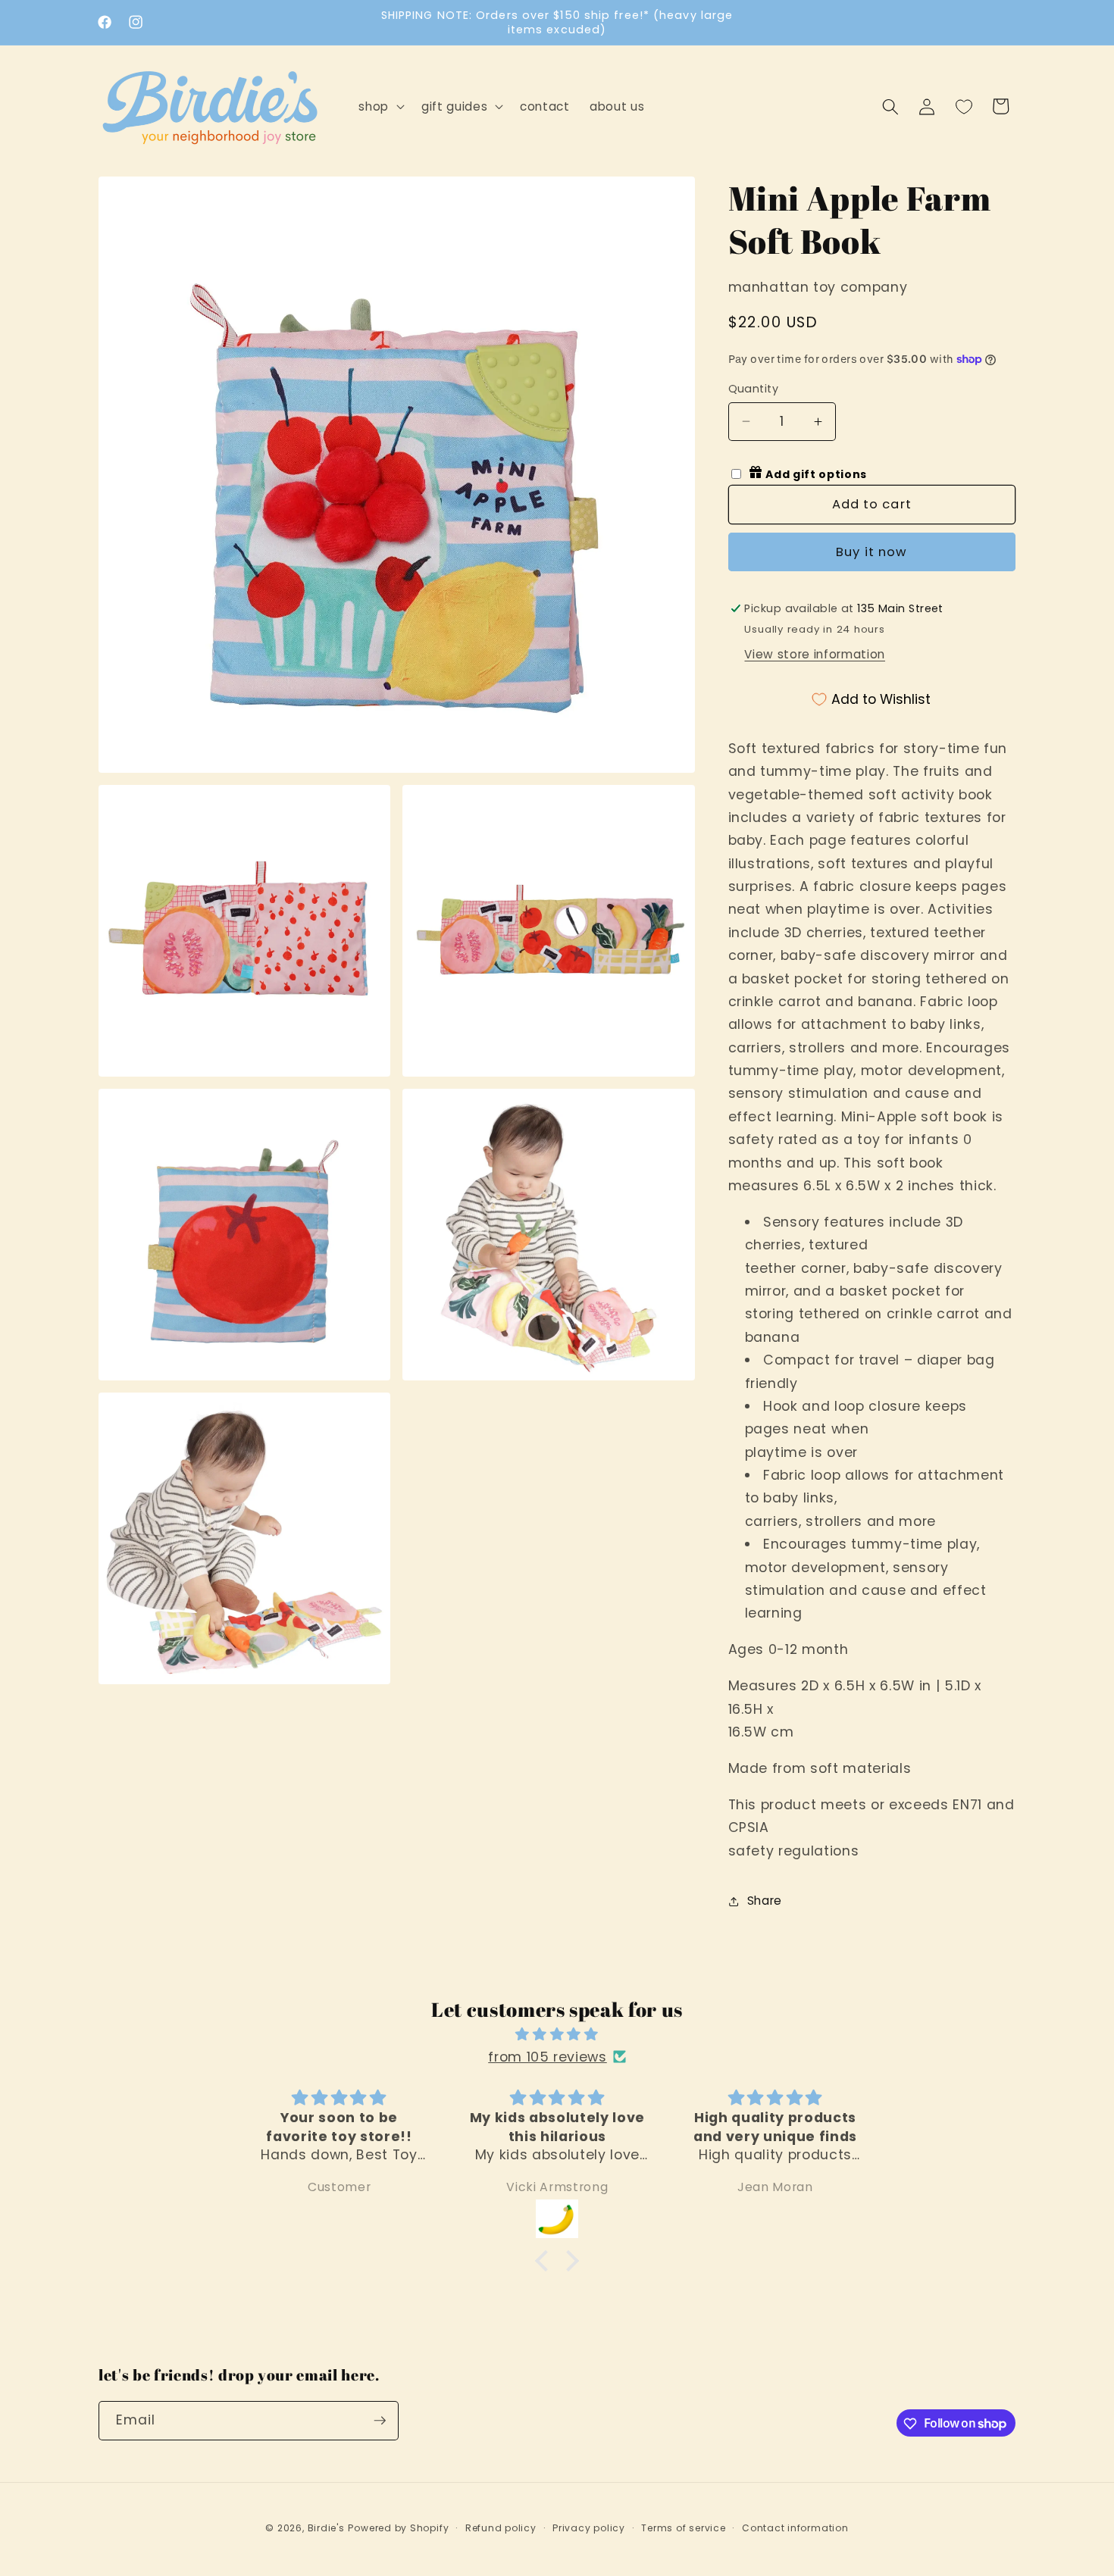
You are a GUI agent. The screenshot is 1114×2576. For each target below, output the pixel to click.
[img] (557, 2034)
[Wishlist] (964, 106)
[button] (380, 107)
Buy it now (871, 552)
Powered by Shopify (398, 2528)
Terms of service (683, 2528)
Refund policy (501, 2528)
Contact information (795, 2528)
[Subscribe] (380, 2421)
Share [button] (765, 1901)
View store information (815, 654)
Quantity (754, 389)
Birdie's (326, 2528)
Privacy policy (589, 2528)
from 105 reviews (548, 2056)
